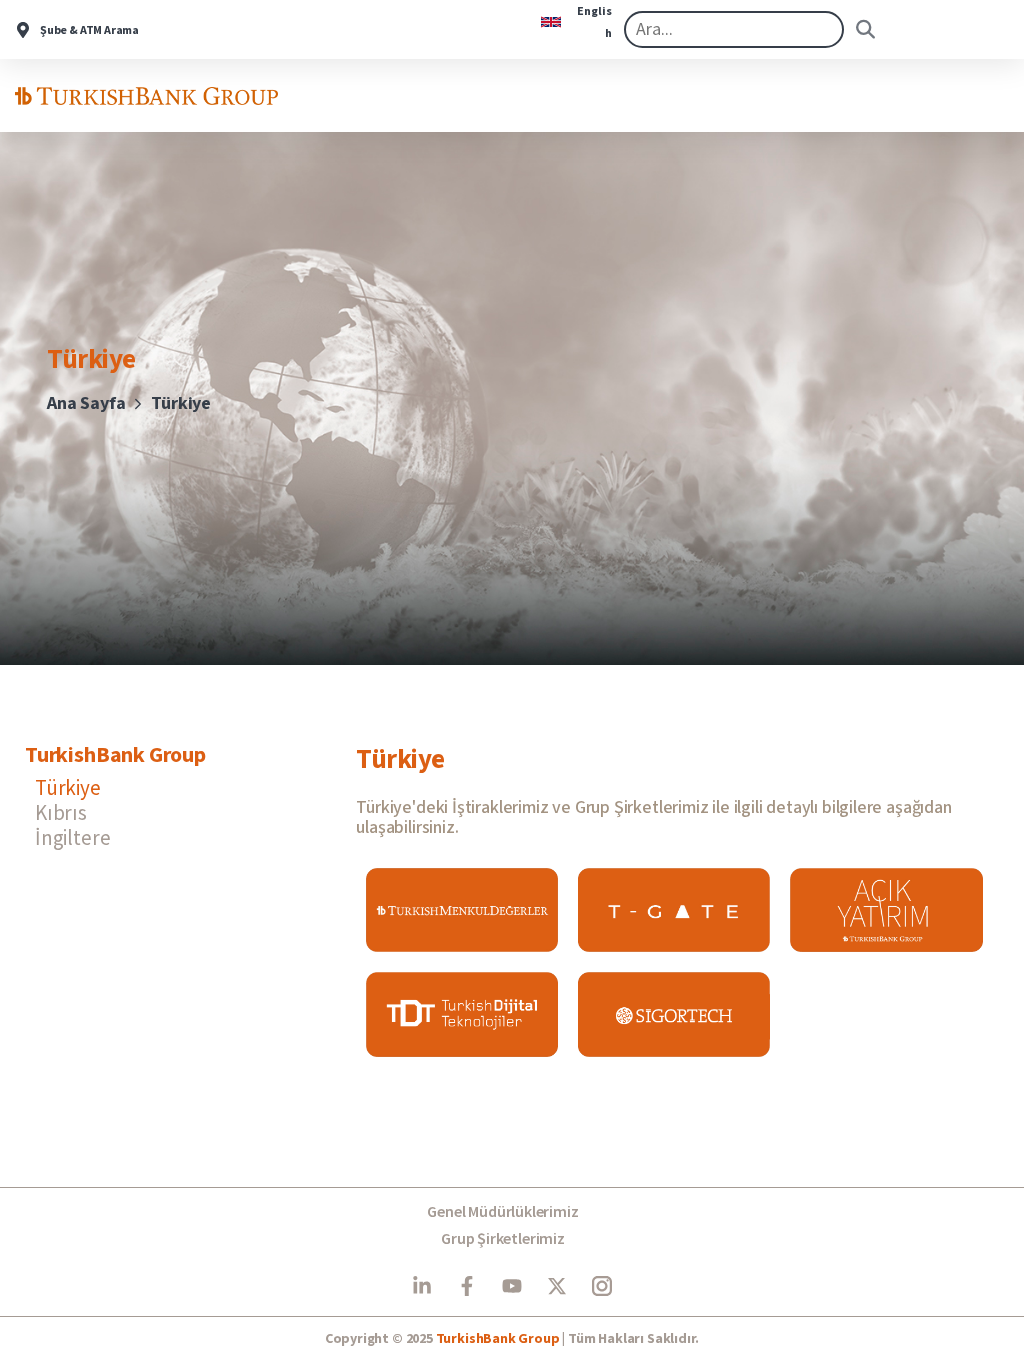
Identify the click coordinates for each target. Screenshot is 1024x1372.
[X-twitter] (557, 1286)
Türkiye (68, 787)
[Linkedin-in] (422, 1286)
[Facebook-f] (467, 1286)
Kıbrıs (61, 812)
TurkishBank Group (498, 1339)
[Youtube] (512, 1286)
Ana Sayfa (86, 403)
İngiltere (72, 837)
